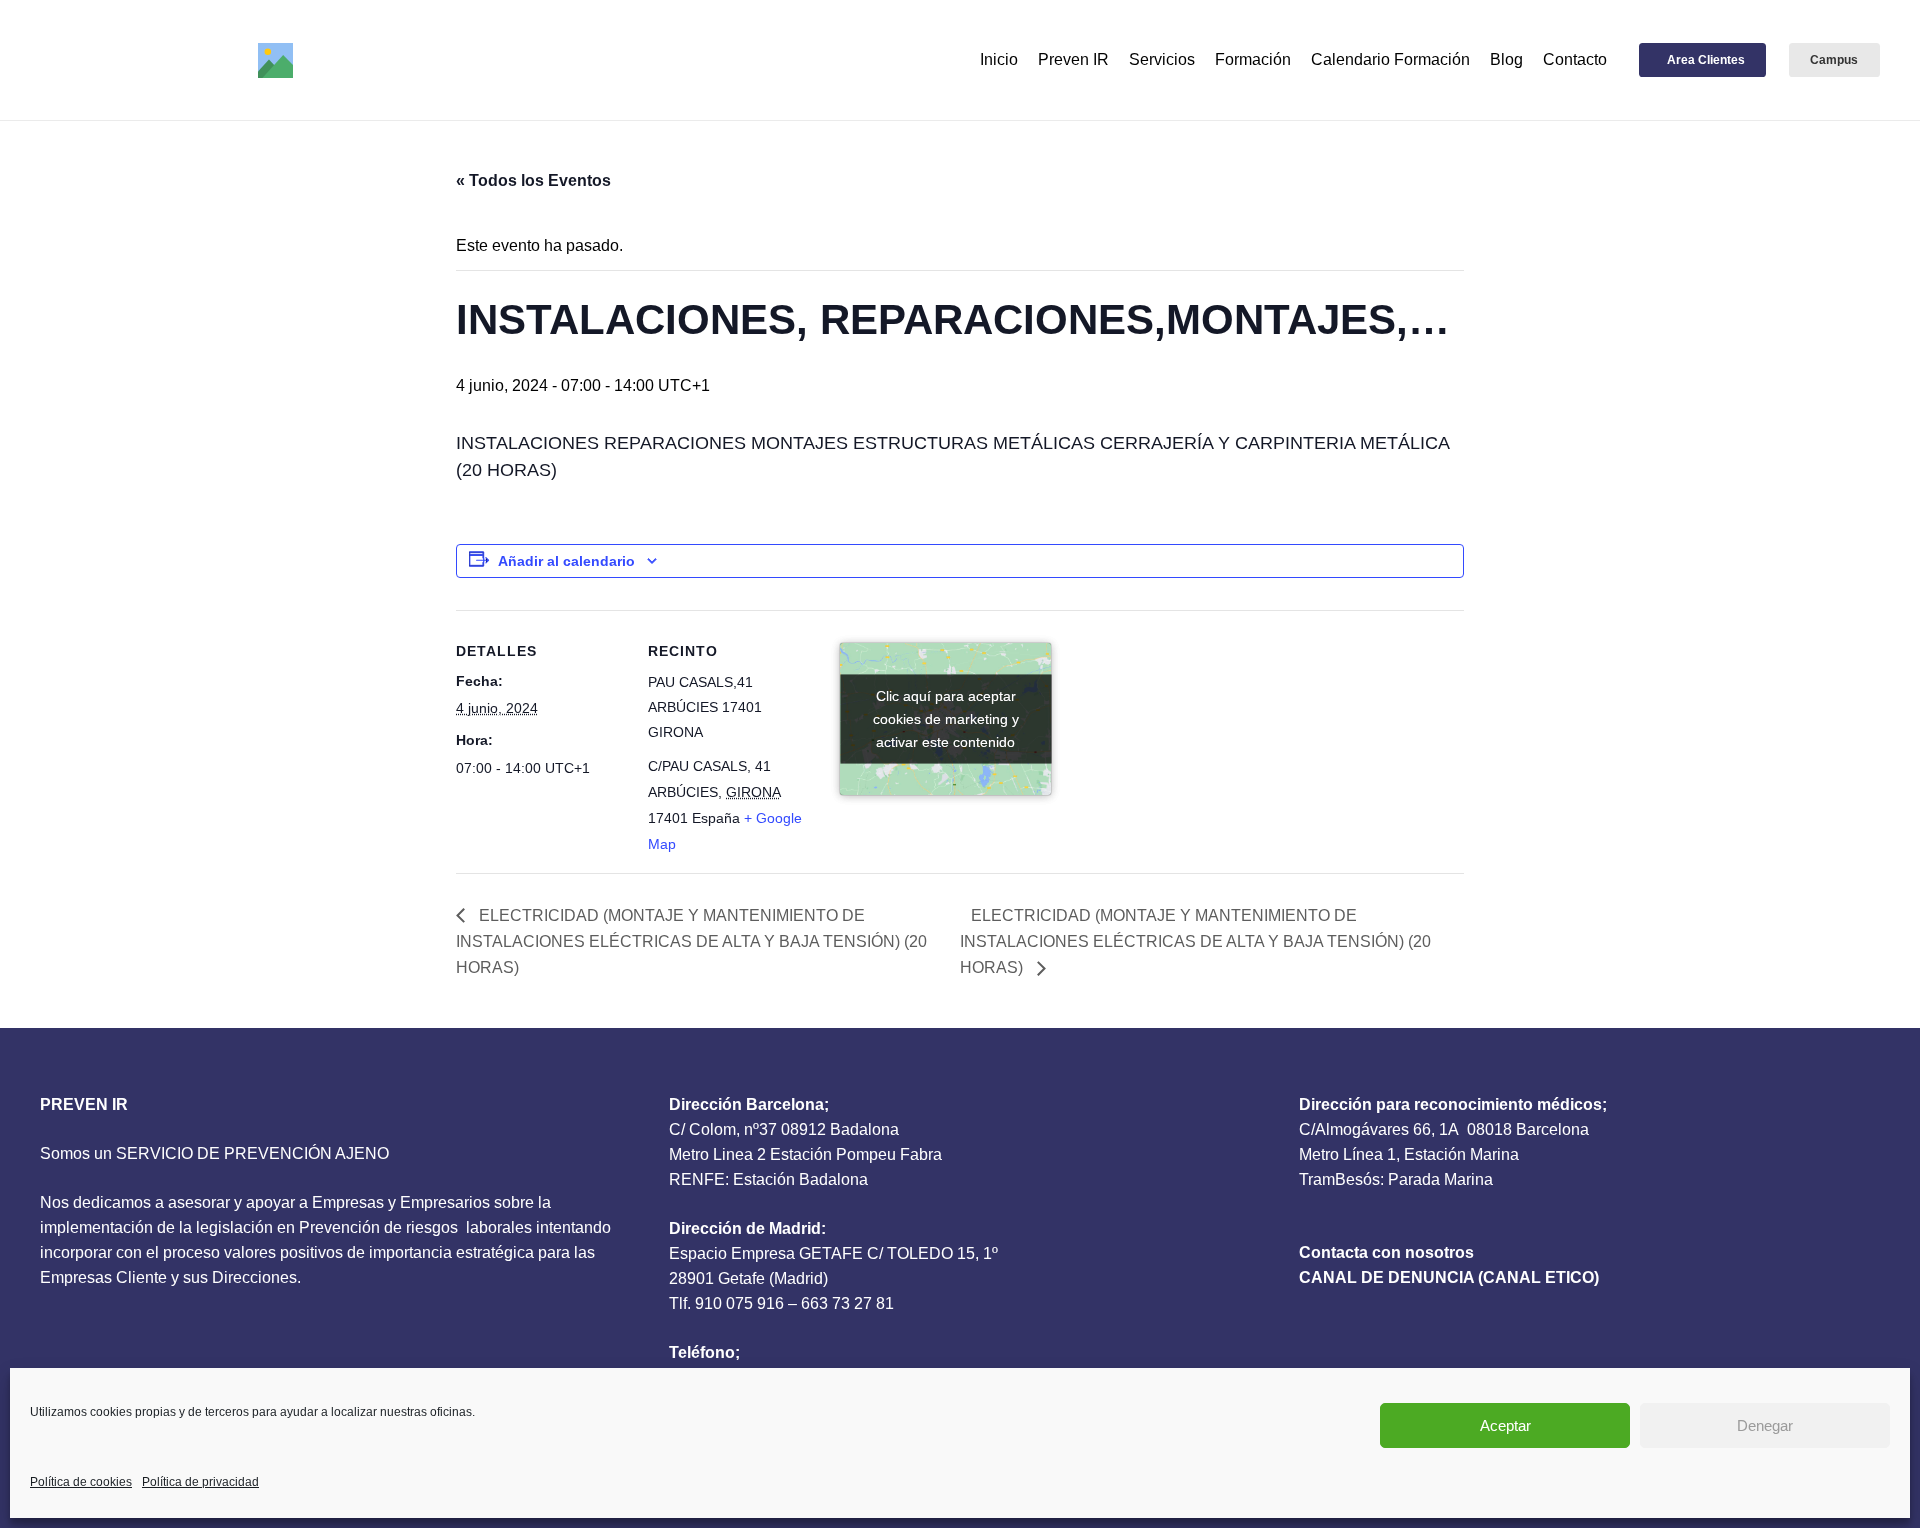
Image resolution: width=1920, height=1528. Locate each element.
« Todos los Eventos (533, 180)
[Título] (275, 60)
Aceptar (1505, 1425)
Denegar (1765, 1425)
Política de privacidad (200, 1482)
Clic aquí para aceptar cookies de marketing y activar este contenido (946, 718)
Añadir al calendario (566, 561)
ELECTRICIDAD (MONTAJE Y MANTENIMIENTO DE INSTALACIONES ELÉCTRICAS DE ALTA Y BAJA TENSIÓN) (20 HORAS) (691, 942)
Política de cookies (81, 1482)
